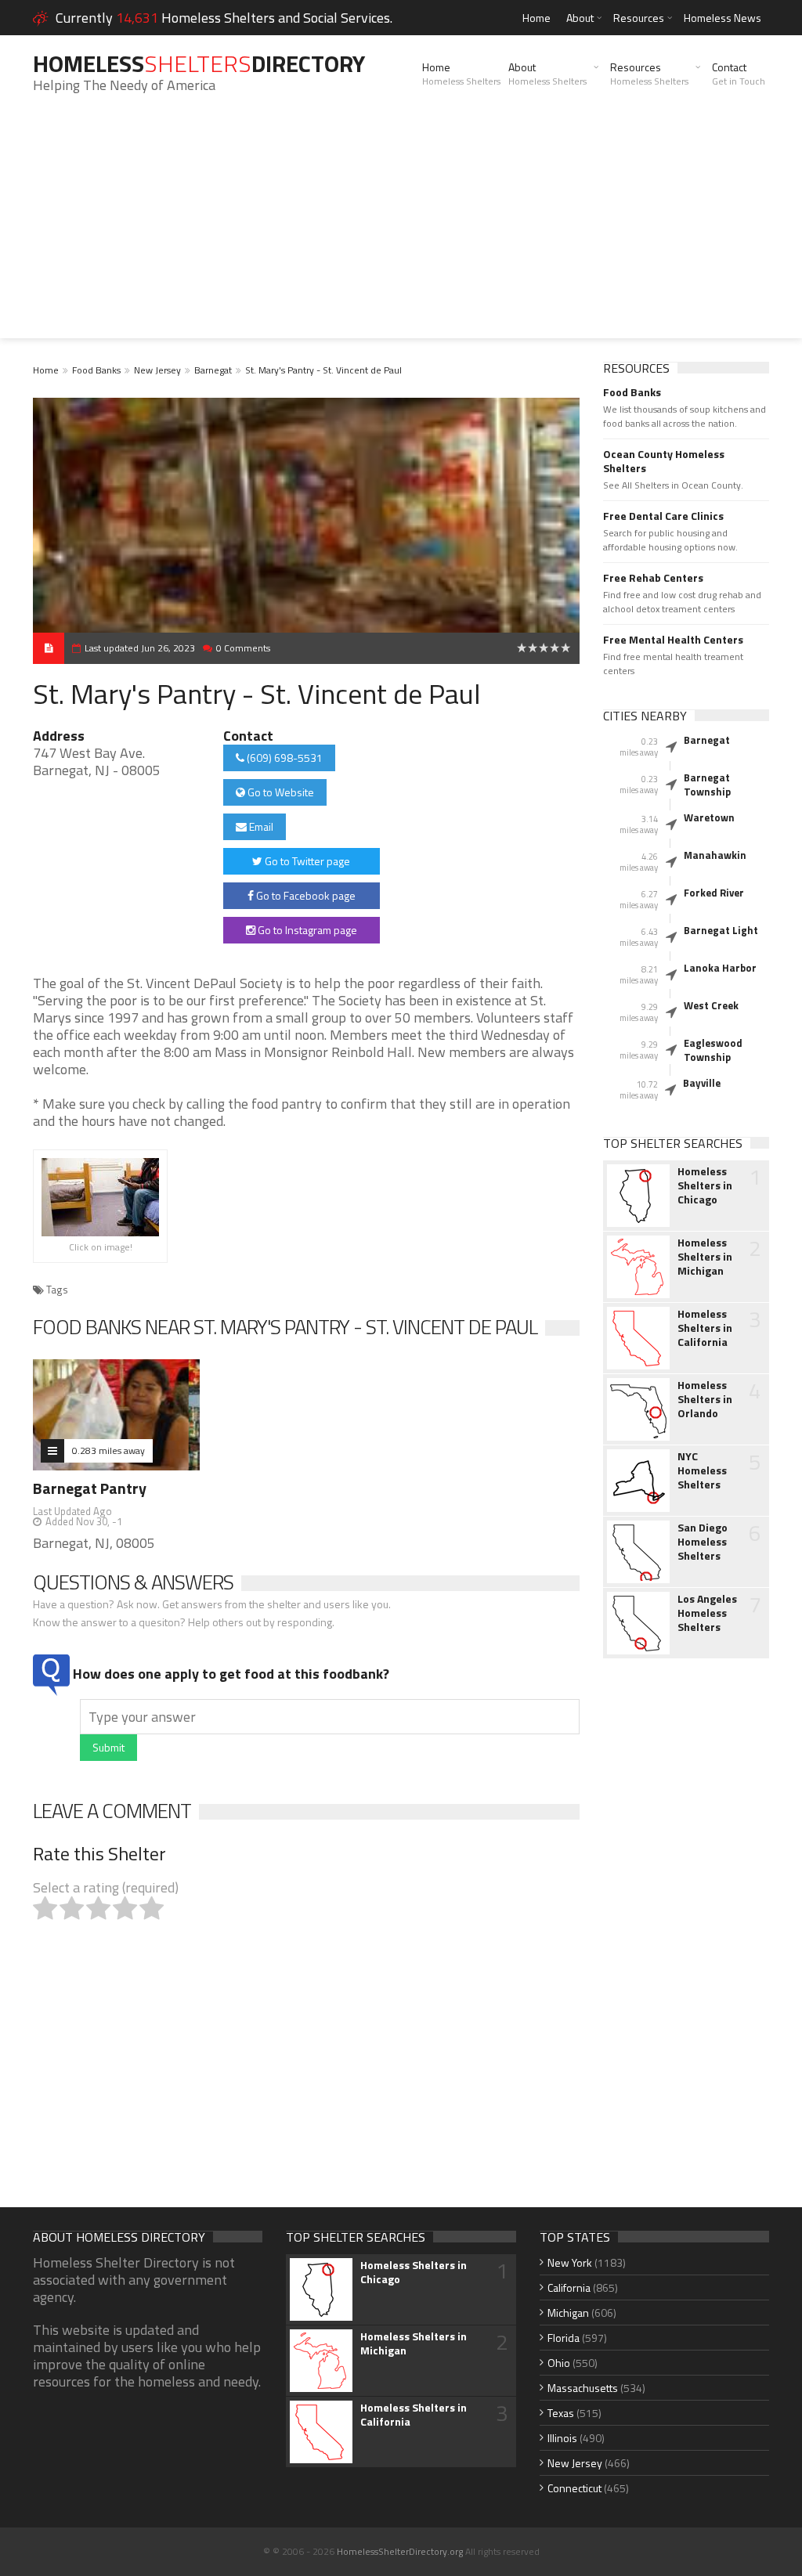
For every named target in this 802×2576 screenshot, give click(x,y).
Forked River (714, 893)
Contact (739, 74)
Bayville (702, 1083)
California (569, 2287)
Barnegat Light (721, 930)
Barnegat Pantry (90, 1488)
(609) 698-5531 (284, 758)
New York (570, 2262)
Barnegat (213, 370)
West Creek (711, 1005)
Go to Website (280, 792)
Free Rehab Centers (653, 578)
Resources (639, 18)
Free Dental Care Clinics (663, 516)
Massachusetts (583, 2388)
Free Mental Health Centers (673, 640)
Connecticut (574, 2488)
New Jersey (157, 370)
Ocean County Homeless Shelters (664, 461)
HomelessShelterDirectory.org (400, 2551)
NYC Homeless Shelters (702, 1470)
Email (260, 826)
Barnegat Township (707, 785)
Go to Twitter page (306, 861)
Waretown (709, 817)
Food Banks (96, 370)
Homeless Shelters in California (705, 1328)
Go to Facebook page (305, 895)
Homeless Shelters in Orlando (705, 1399)
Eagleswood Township (713, 1050)
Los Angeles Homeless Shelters (707, 1613)
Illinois (562, 2438)
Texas (561, 2413)
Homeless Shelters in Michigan (705, 1257)
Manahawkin (715, 855)
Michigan (568, 2313)
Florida (564, 2338)
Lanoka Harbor (720, 968)
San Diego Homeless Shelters (703, 1542)
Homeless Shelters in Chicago (705, 1185)
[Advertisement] (401, 229)
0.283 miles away (108, 1450)
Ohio (559, 2363)
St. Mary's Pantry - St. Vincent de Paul (323, 370)
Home (536, 18)
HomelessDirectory (199, 63)
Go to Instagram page (306, 930)
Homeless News (723, 18)
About (580, 18)
